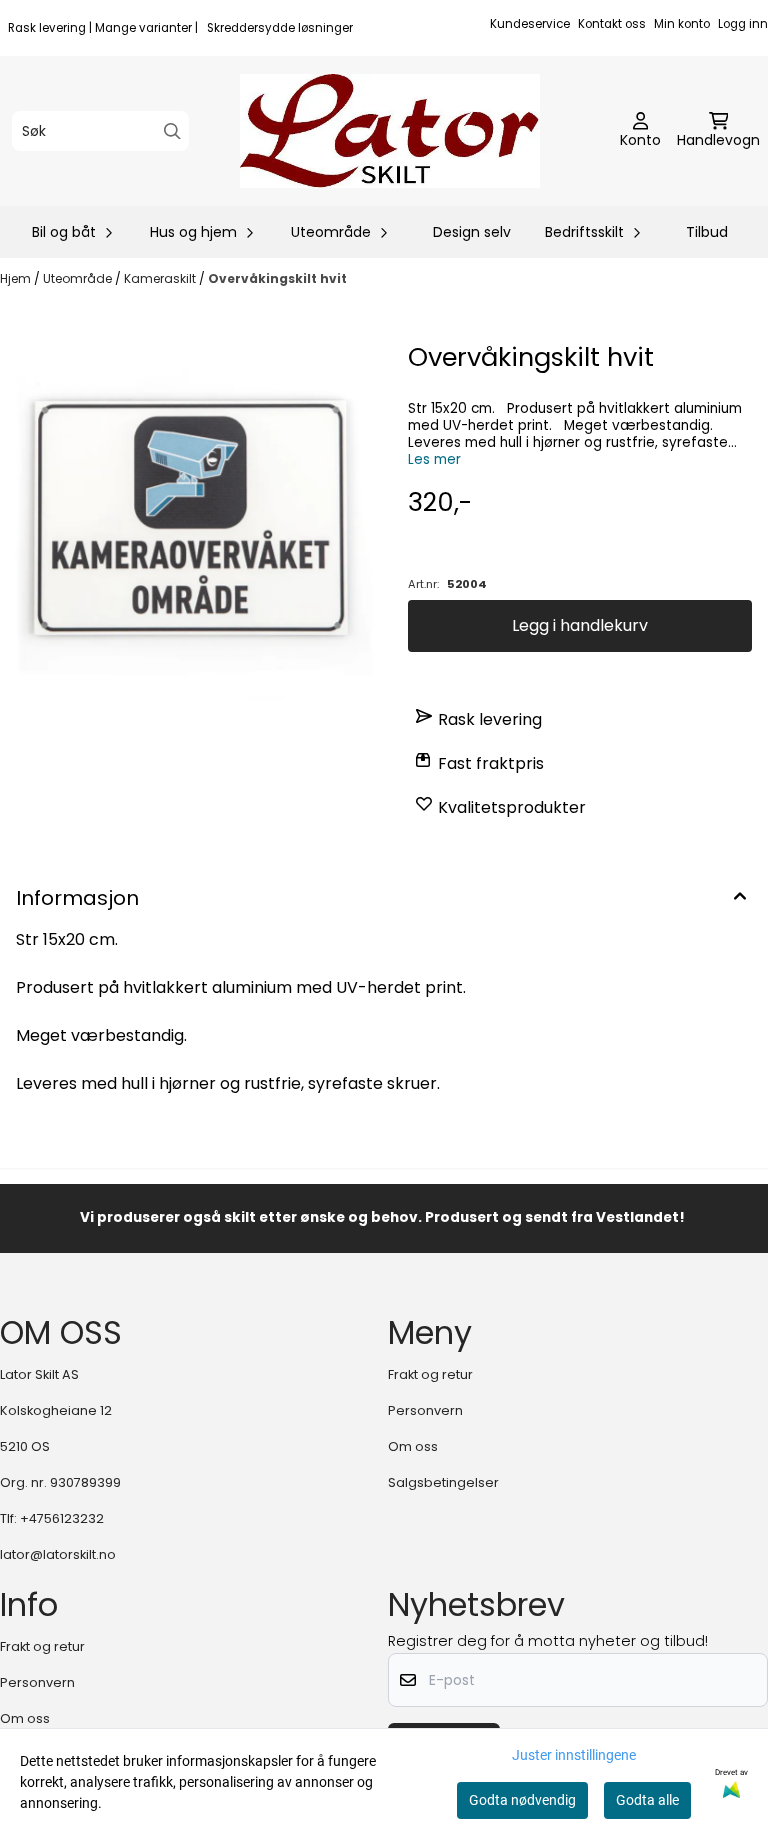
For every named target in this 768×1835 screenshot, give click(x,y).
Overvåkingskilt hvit (277, 278)
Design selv (472, 232)
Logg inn (743, 24)
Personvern (425, 1410)
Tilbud (707, 232)
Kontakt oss (612, 24)
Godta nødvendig (522, 1800)
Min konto (682, 24)
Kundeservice (530, 24)
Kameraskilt (161, 278)
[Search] (172, 131)
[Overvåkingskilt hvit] (188, 526)
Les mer (434, 459)
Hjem (17, 278)
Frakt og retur (430, 1374)
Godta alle (647, 1800)
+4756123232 (62, 1518)
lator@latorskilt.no (58, 1554)
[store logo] (390, 131)
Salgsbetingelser (443, 1482)
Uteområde (79, 278)
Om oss (413, 1446)
